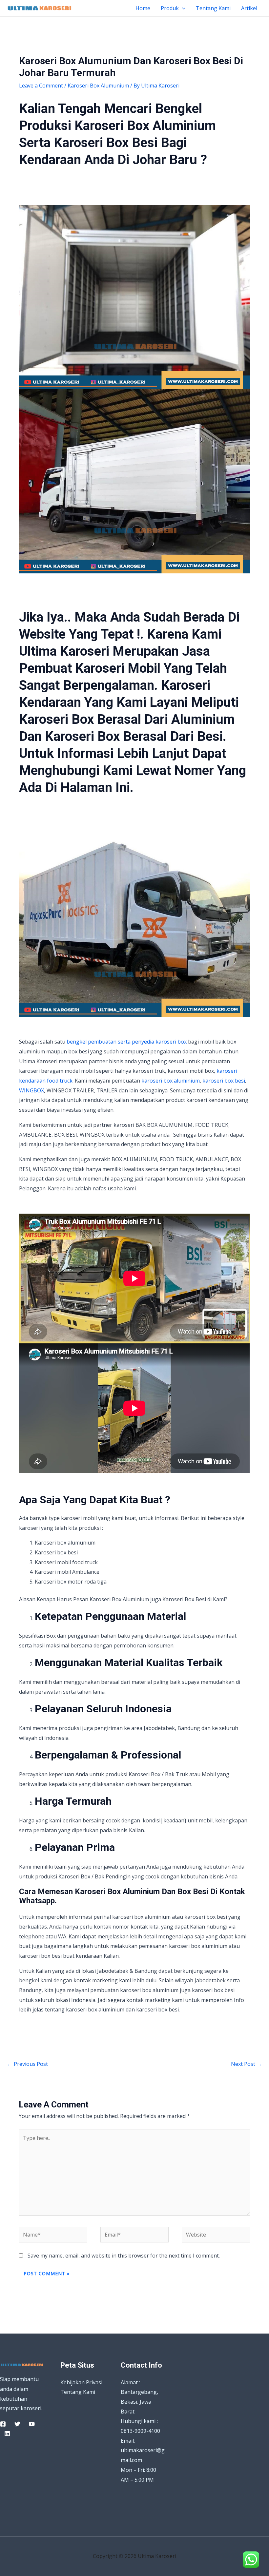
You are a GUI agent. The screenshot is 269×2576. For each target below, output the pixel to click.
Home (143, 8)
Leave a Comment (41, 86)
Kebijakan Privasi (81, 2382)
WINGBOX (31, 1090)
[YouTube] (32, 2424)
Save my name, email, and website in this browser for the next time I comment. (124, 2256)
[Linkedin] (7, 2433)
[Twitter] (17, 2424)
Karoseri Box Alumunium (98, 86)
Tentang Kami (213, 8)
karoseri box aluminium (171, 1081)
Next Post (246, 2064)
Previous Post (28, 2064)
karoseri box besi (224, 1081)
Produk (170, 8)
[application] (182, 8)
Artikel (249, 8)
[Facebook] (3, 2424)
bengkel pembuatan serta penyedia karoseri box (127, 1042)
